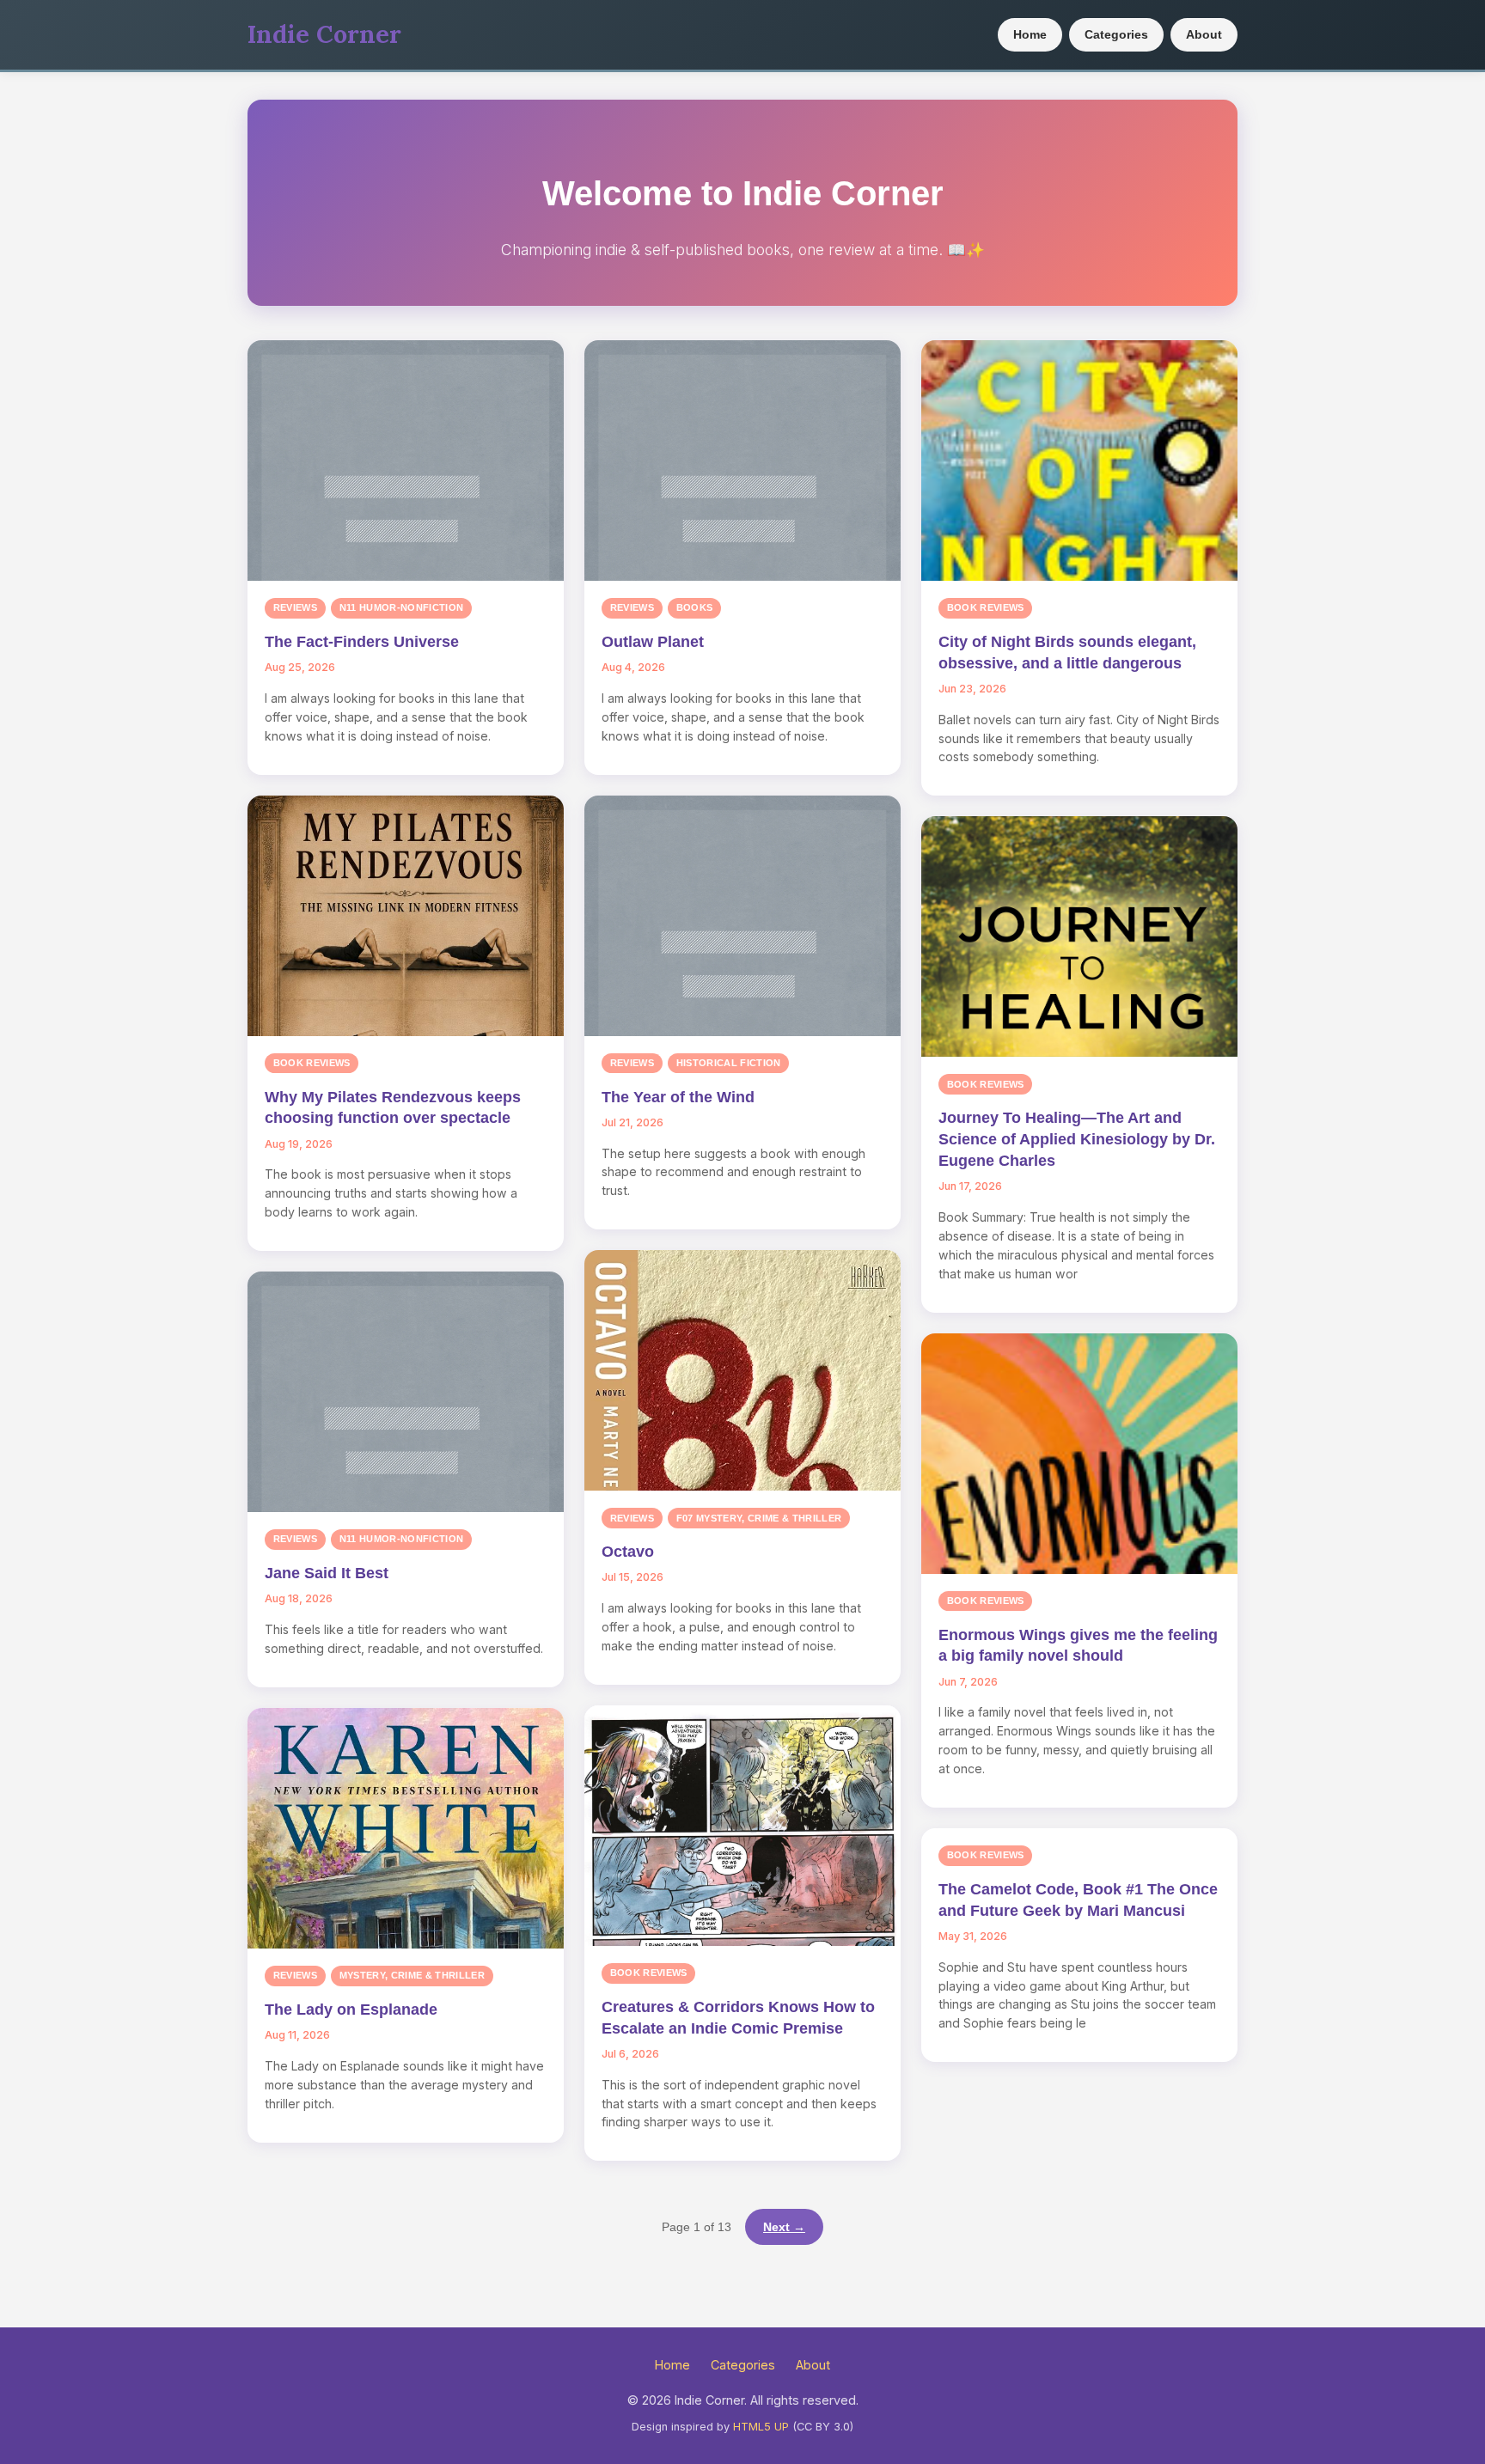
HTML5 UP (761, 2427)
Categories (1116, 35)
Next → (784, 2227)
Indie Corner (324, 34)
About (1204, 35)
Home (1030, 35)
